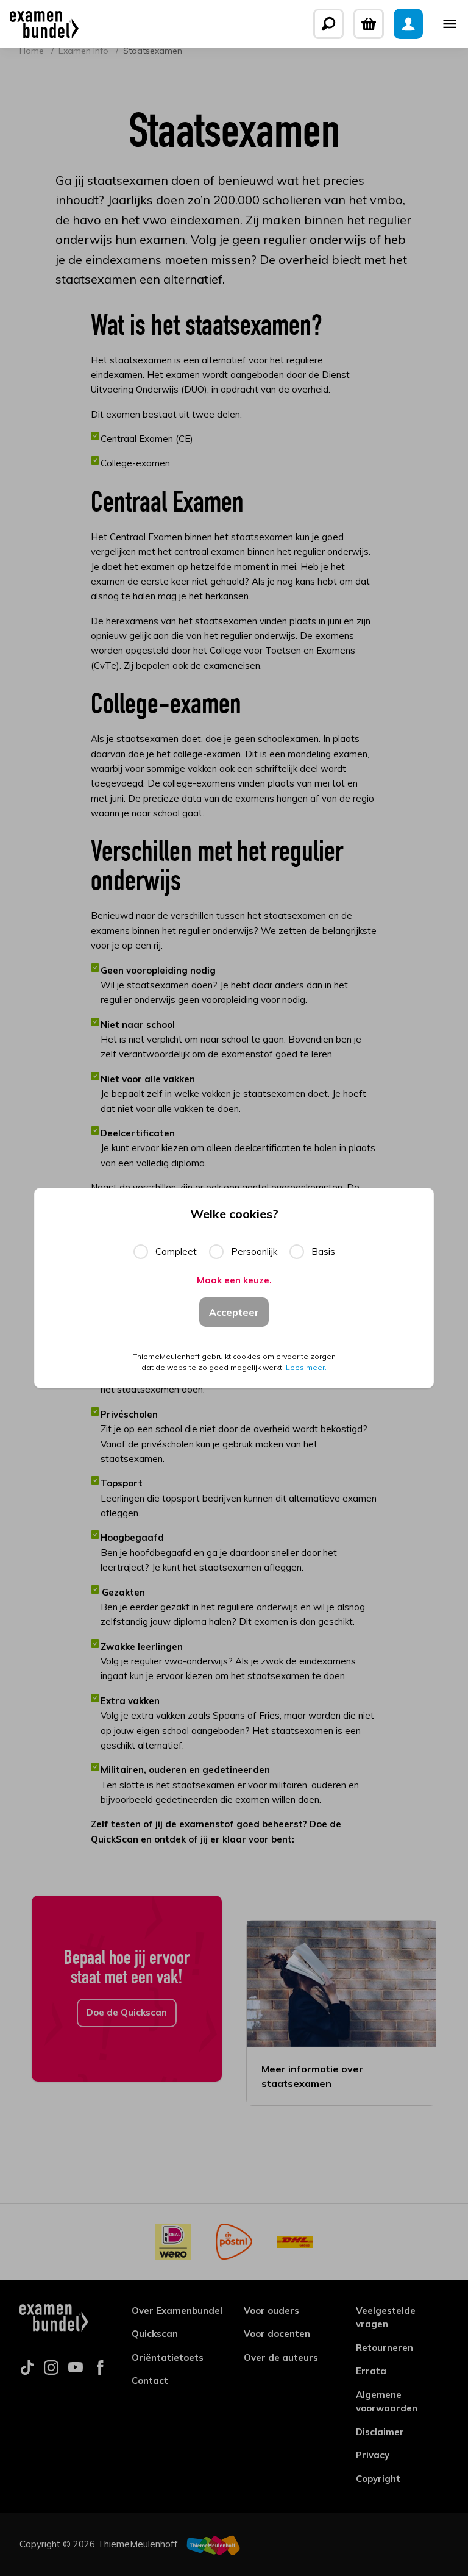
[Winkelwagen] (369, 24)
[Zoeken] (328, 24)
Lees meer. (306, 1367)
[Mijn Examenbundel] (408, 24)
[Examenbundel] (44, 24)
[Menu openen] (450, 24)
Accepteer (234, 1312)
